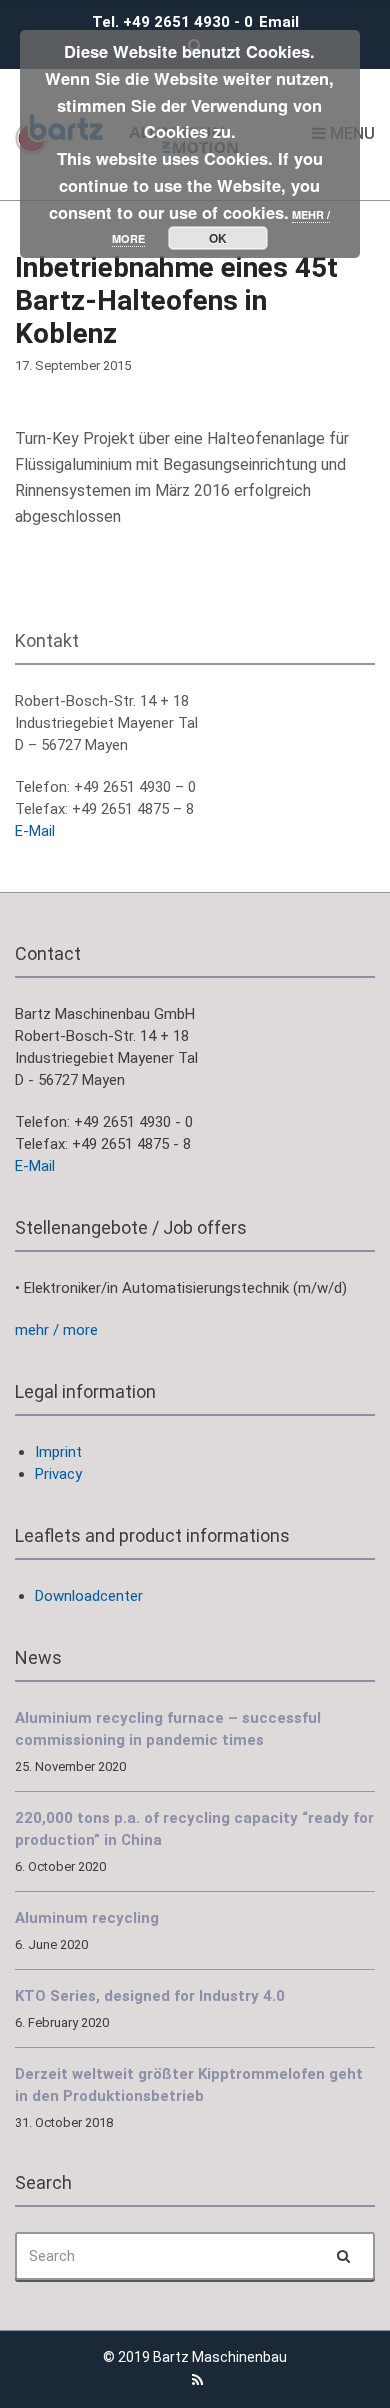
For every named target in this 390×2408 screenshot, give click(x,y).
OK (218, 238)
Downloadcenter (89, 1596)
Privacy (58, 1474)
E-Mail (35, 831)
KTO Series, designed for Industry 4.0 (150, 1996)
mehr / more (56, 1330)
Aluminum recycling (87, 1918)
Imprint (58, 1452)
